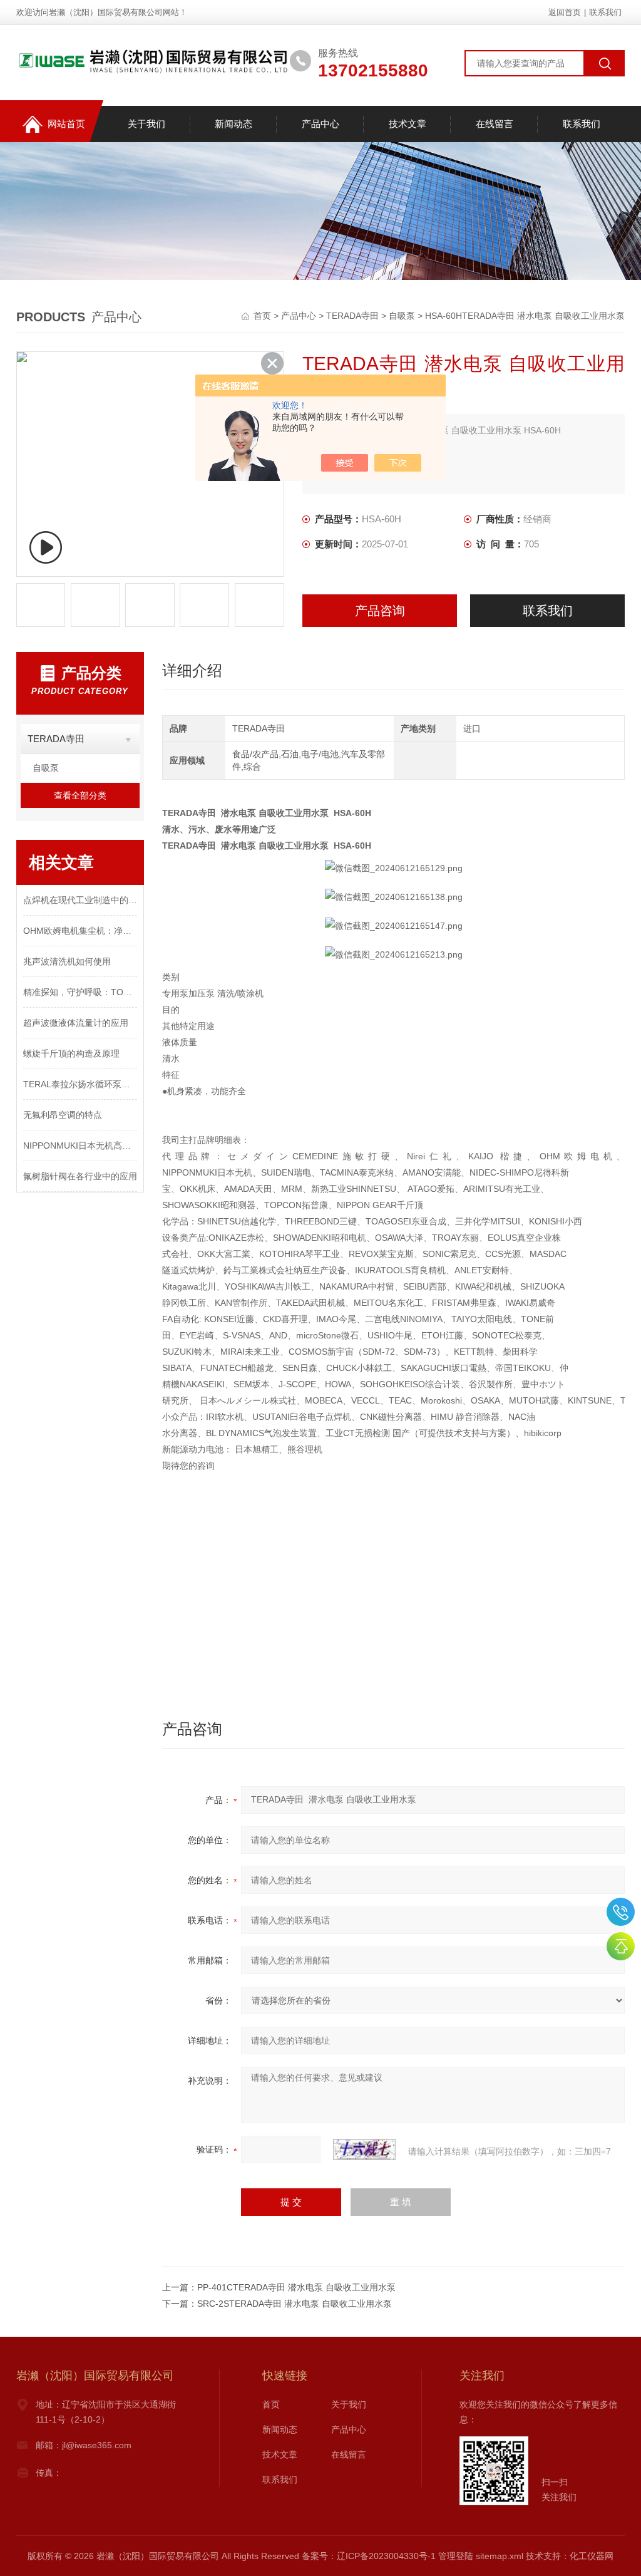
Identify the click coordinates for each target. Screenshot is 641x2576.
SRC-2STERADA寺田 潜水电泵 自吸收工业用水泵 (295, 2304)
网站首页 (66, 124)
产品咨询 (380, 611)
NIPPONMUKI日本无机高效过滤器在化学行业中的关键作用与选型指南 (80, 1146)
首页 (264, 316)
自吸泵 (402, 316)
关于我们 (146, 124)
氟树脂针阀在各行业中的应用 (80, 1176)
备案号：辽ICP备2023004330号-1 (369, 2556)
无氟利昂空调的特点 (63, 1115)
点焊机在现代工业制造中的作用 (80, 900)
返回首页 (565, 12)
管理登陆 (456, 2556)
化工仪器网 (592, 2556)
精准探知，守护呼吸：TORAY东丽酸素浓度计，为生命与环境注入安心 (80, 992)
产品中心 (320, 124)
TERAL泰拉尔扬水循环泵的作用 (80, 1084)
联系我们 (605, 12)
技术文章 (408, 124)
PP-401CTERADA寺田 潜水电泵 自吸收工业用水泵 (296, 2287)
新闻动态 (233, 124)
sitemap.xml (500, 2556)
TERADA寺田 (352, 316)
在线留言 (495, 124)
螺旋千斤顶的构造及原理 (71, 1053)
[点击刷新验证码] (364, 2149)
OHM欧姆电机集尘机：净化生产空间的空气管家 (80, 931)
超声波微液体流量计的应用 (76, 1023)
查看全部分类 (80, 795)
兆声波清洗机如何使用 (67, 961)
